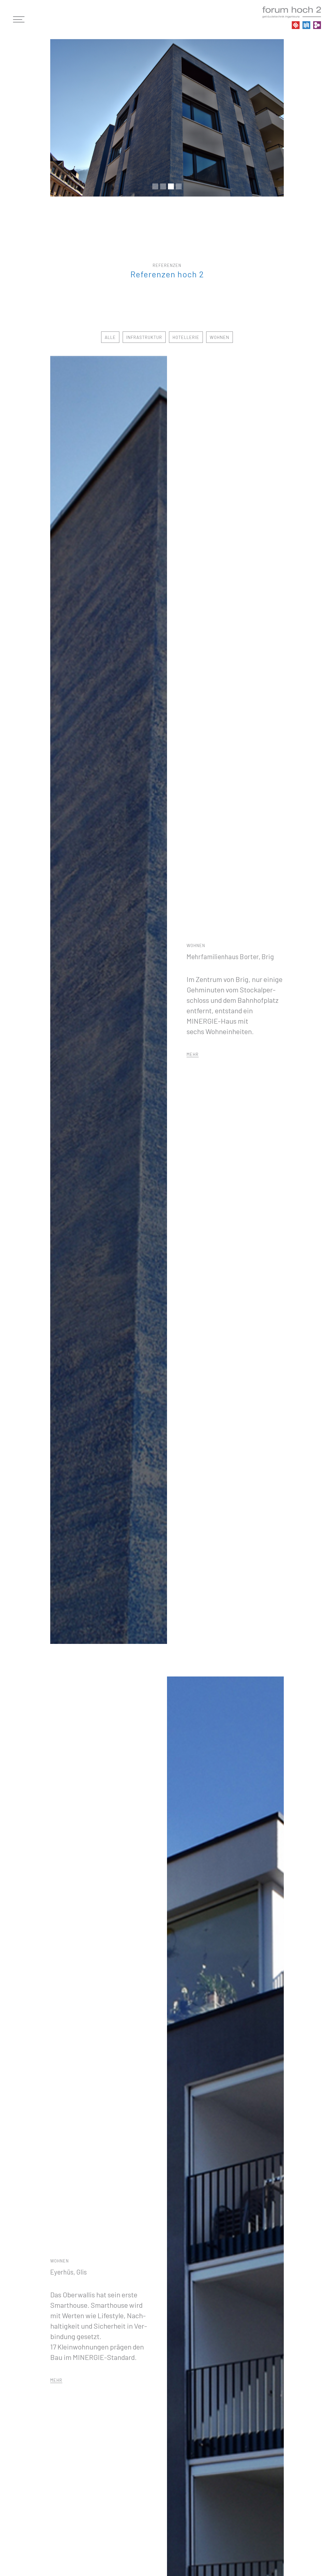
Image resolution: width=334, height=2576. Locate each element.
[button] (22, 20)
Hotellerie (186, 337)
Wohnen (220, 337)
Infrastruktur (144, 337)
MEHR (193, 1054)
